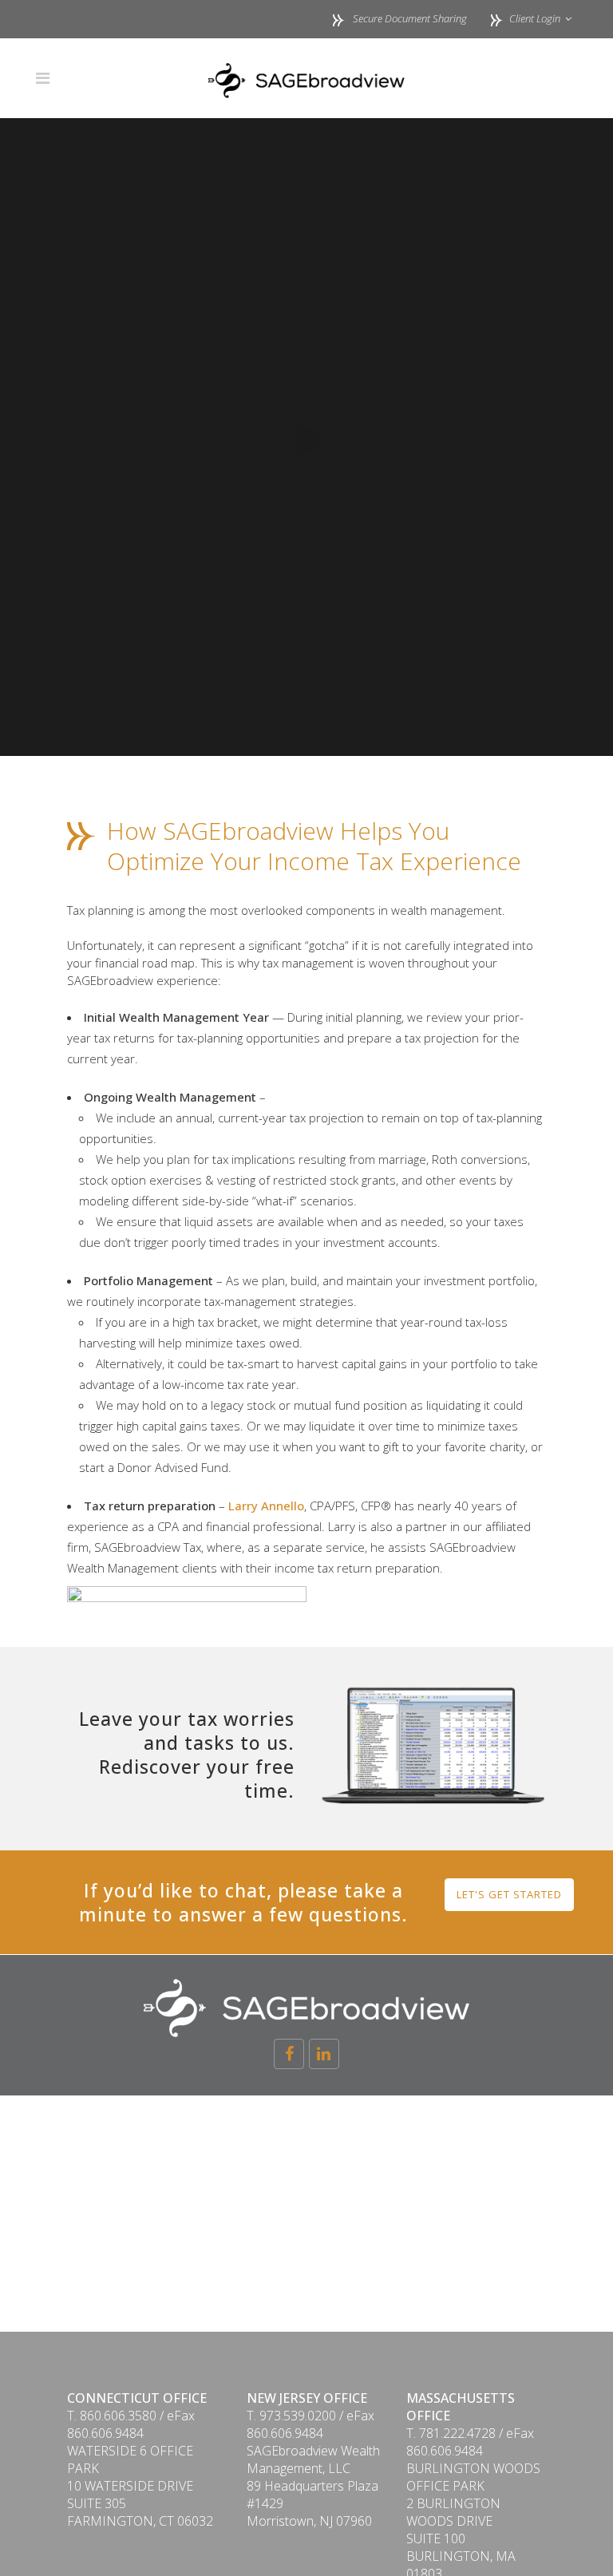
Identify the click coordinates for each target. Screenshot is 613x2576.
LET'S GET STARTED (509, 1894)
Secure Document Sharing (410, 18)
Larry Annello (266, 1506)
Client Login (534, 18)
